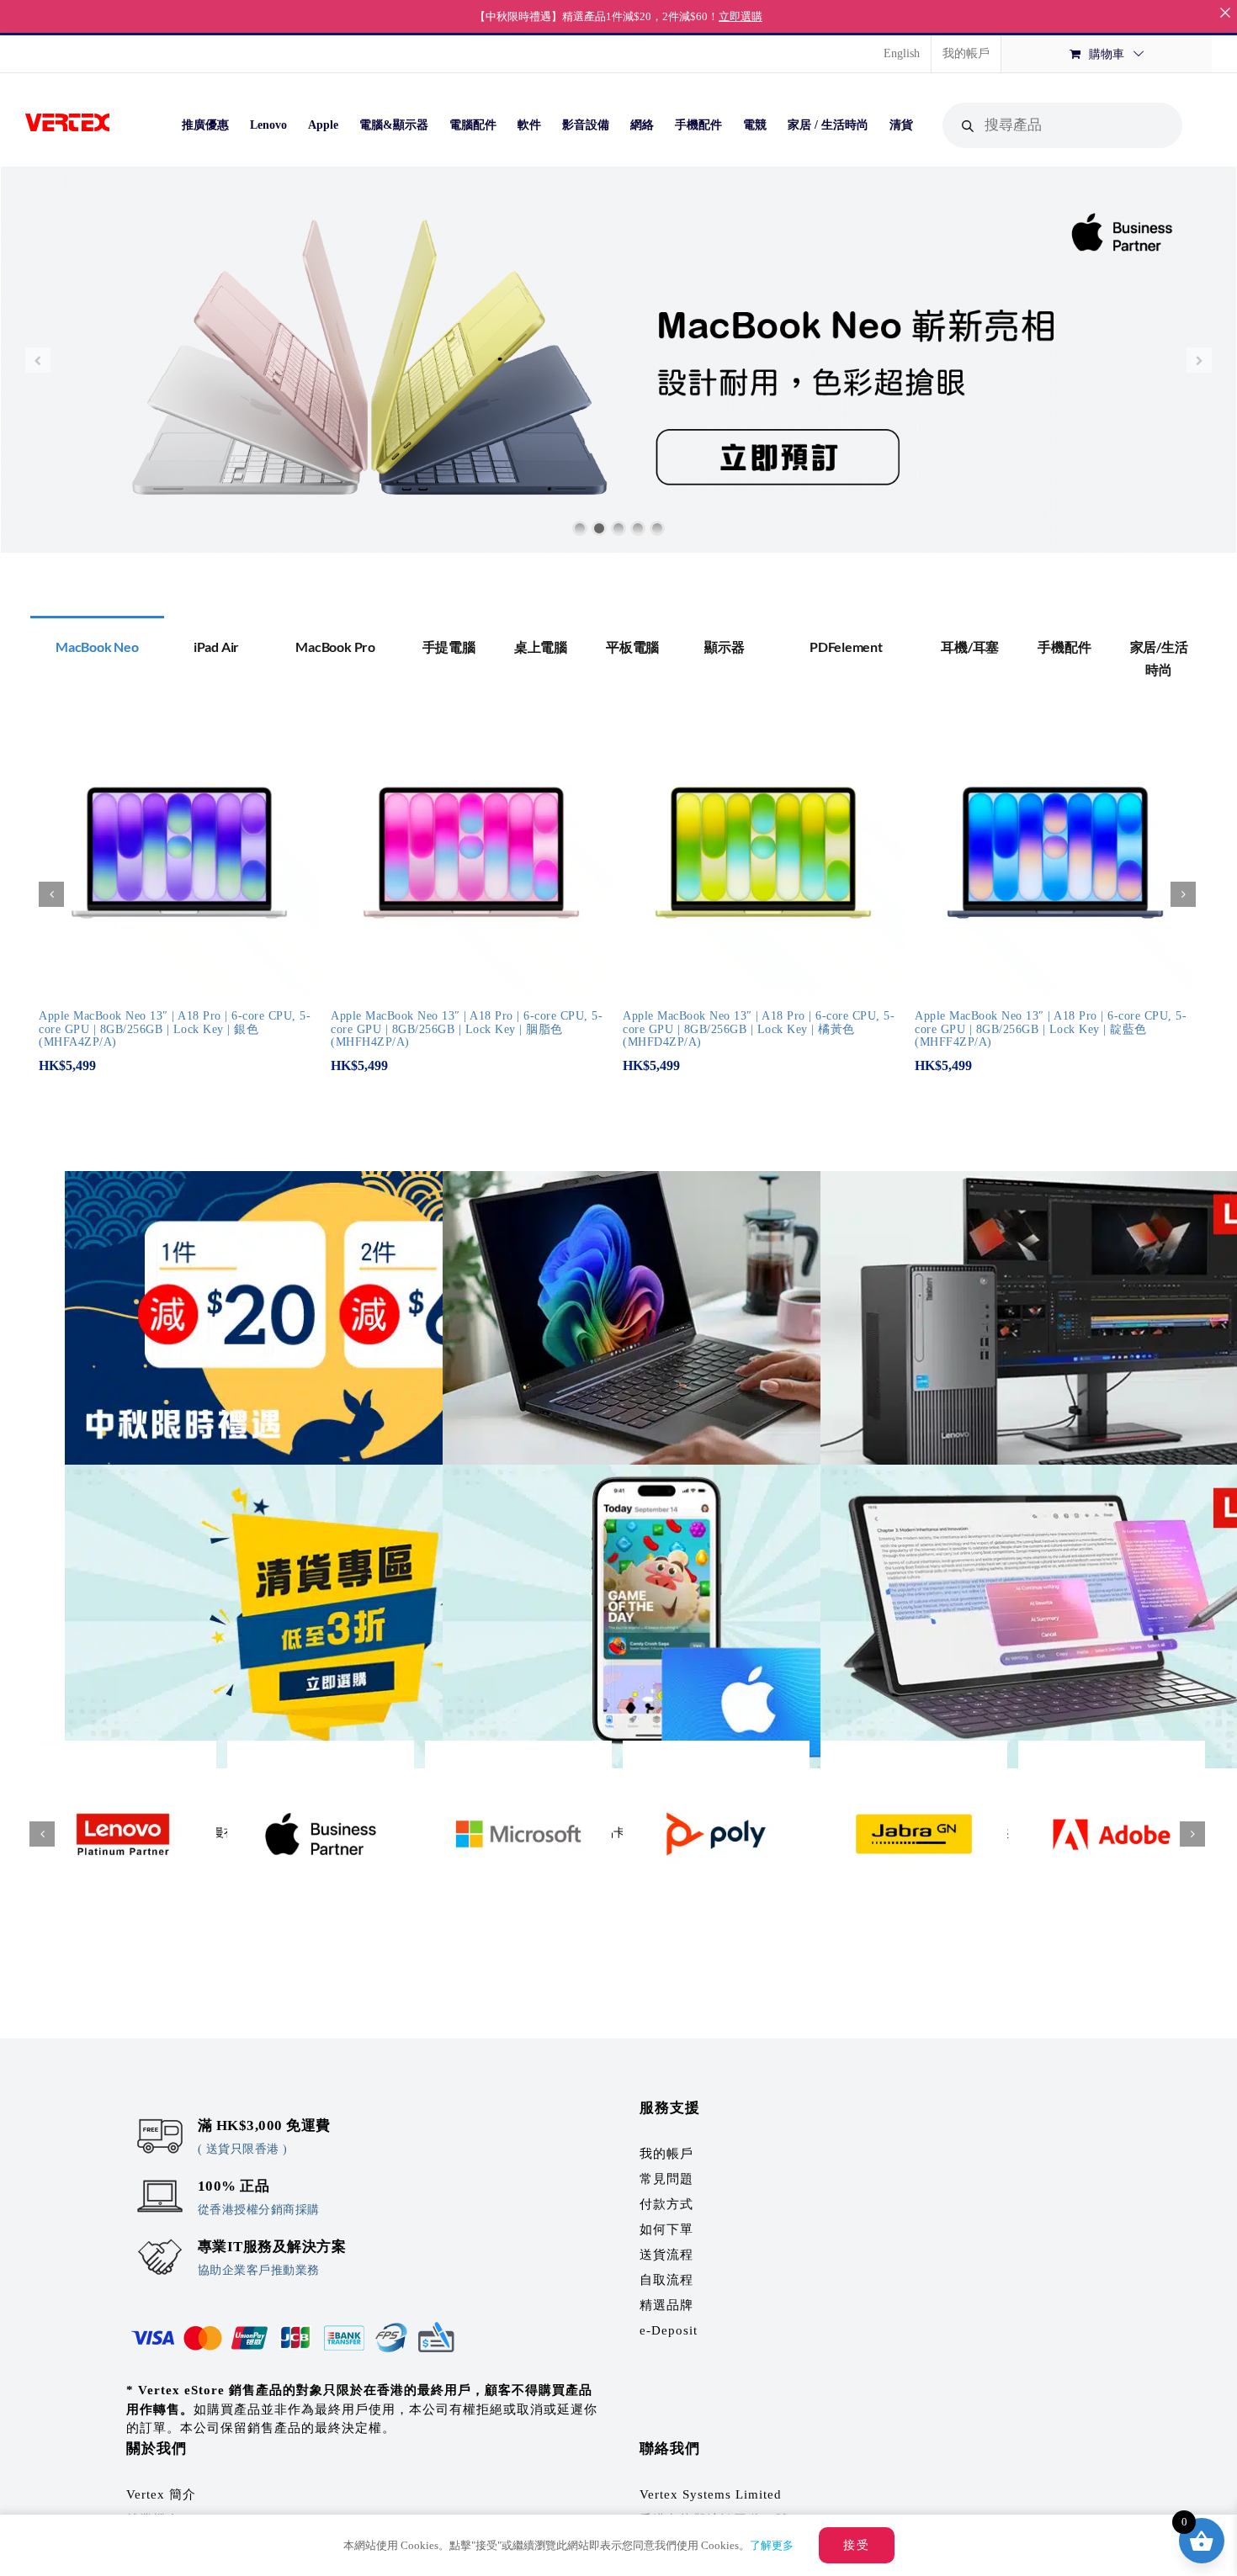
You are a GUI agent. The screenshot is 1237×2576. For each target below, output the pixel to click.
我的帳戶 (666, 2154)
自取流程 (666, 2280)
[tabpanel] (618, 903)
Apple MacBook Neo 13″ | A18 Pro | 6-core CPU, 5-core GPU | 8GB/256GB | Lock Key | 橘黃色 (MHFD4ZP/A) (759, 1029)
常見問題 (666, 2179)
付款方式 (666, 2204)
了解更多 (772, 2545)
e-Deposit (669, 2330)
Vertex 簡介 (161, 2494)
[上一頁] (51, 894)
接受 (857, 2545)
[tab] (97, 645)
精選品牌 (666, 2305)
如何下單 (666, 2229)
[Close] (1225, 12)
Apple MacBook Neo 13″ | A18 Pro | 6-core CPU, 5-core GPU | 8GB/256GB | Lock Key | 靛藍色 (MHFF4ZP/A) (1051, 1029)
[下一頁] (1183, 894)
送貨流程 (666, 2255)
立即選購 (741, 16)
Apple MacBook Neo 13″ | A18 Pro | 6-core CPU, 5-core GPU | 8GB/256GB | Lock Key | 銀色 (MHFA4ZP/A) (175, 1029)
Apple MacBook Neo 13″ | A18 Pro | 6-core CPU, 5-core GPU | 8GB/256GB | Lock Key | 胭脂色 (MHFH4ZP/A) (467, 1029)
